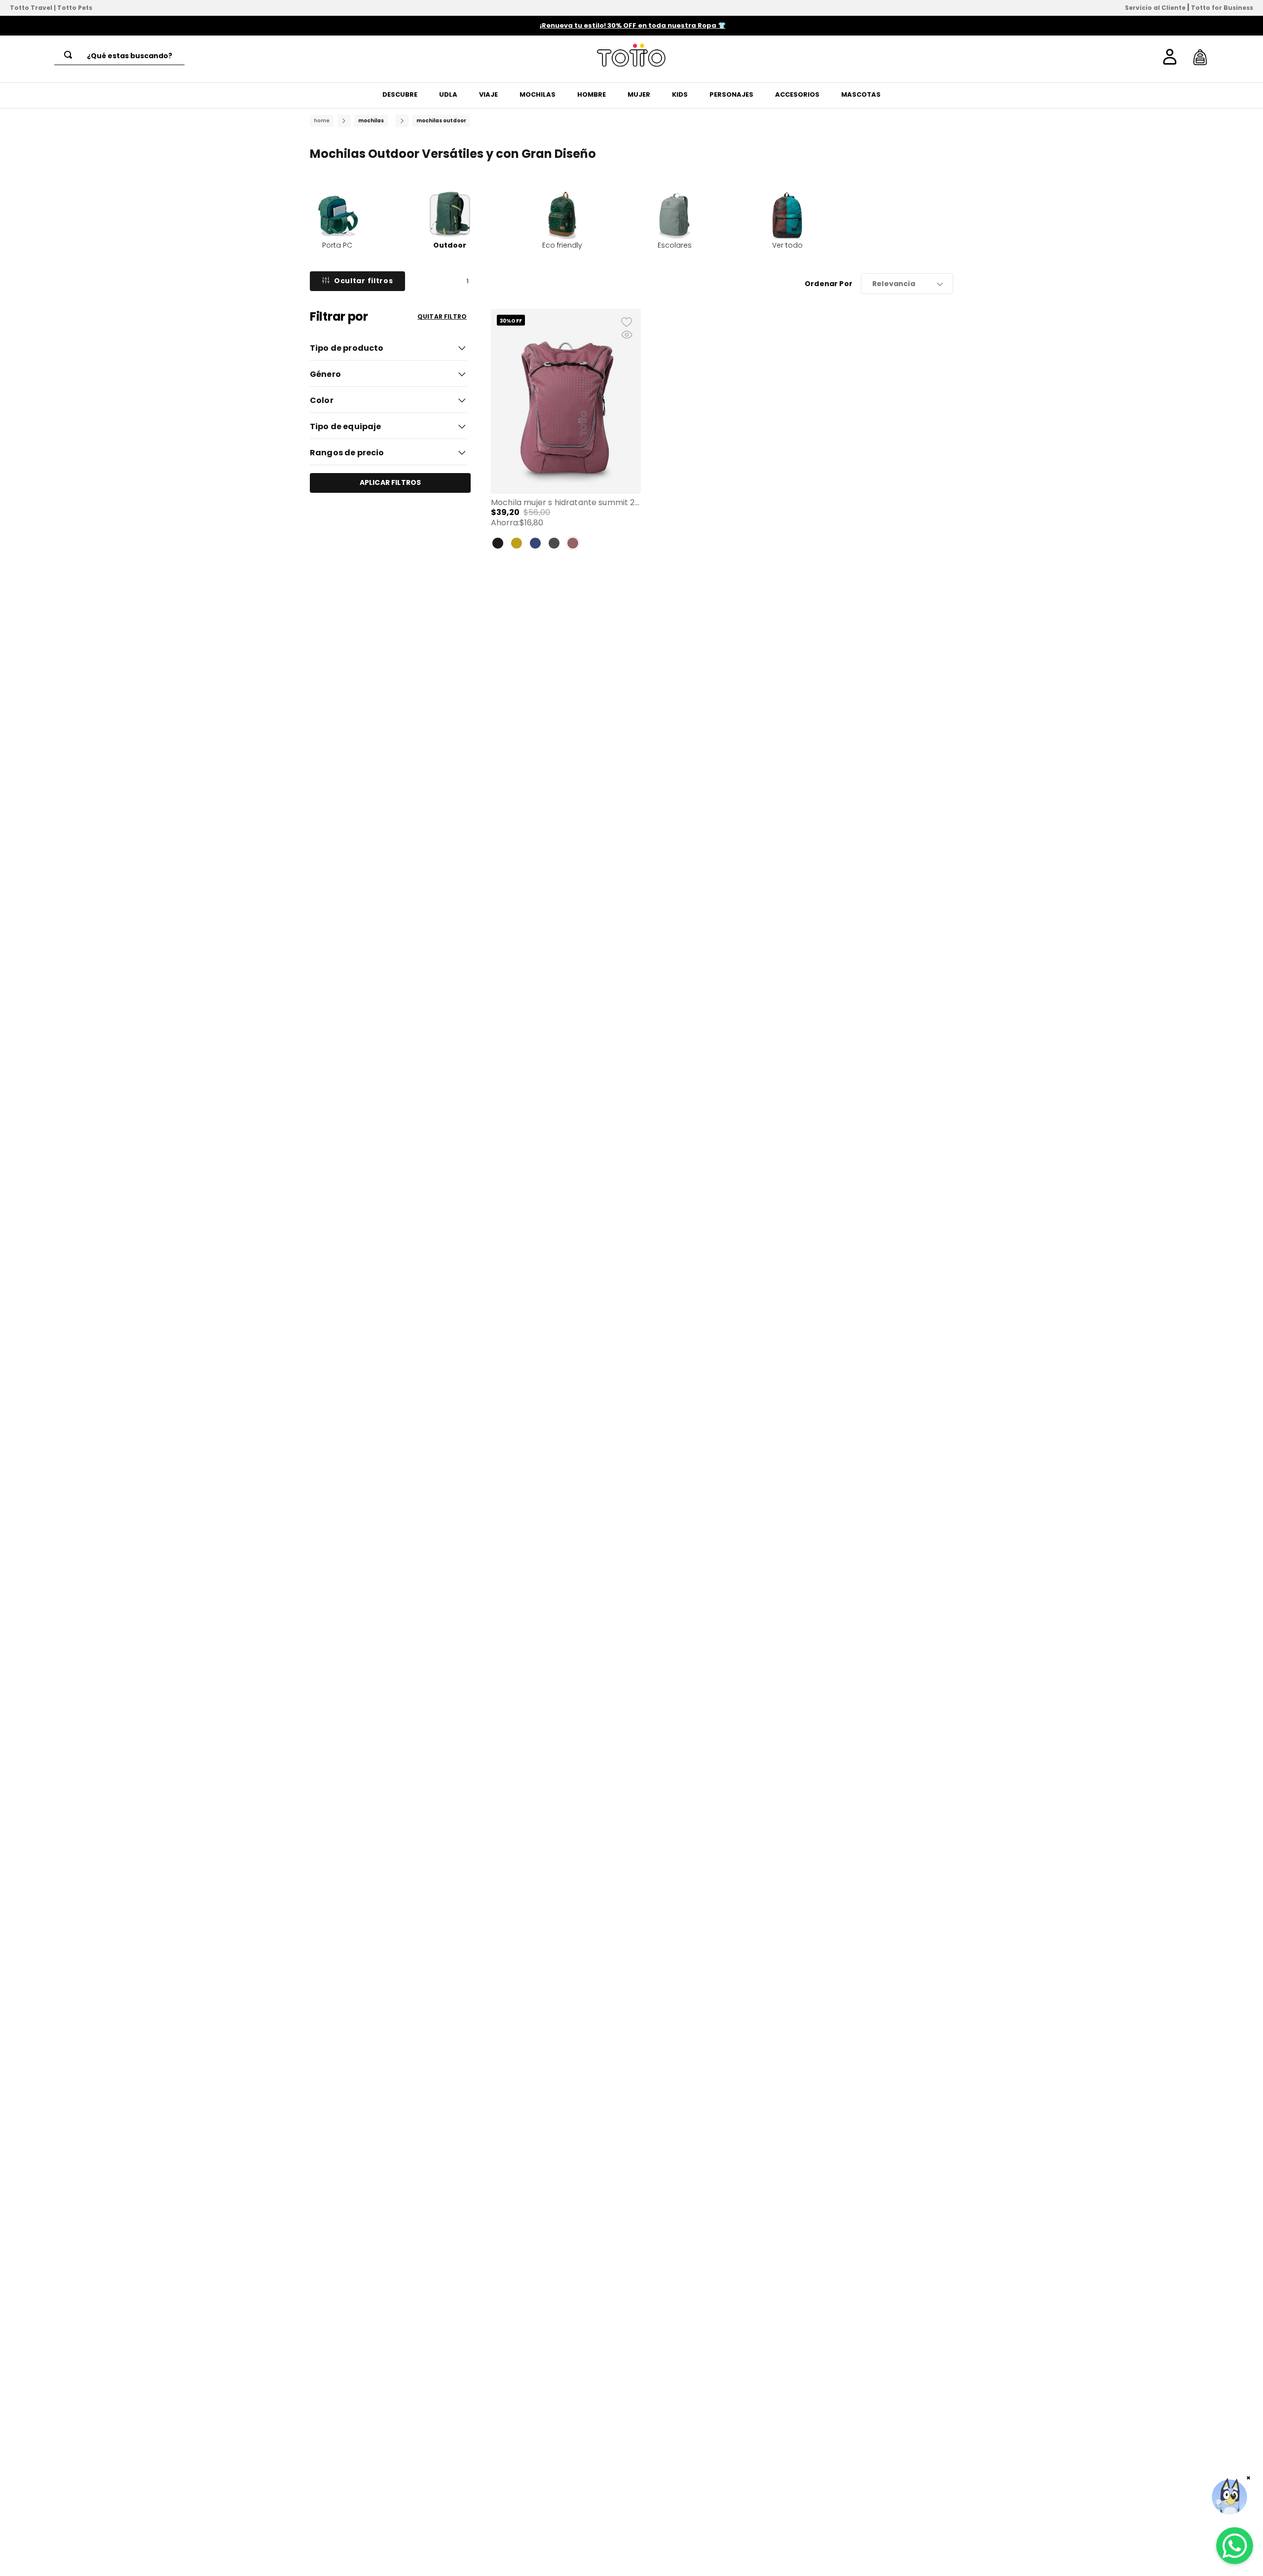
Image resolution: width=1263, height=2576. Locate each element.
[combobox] (119, 56)
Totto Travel (31, 8)
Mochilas (371, 121)
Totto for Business (1222, 8)
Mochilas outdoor (441, 121)
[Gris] (554, 543)
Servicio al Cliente (1155, 8)
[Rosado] (573, 543)
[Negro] (498, 543)
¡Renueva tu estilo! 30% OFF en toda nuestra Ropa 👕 (633, 25)
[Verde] (517, 543)
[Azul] (535, 543)
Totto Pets (75, 8)
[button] (388, 347)
